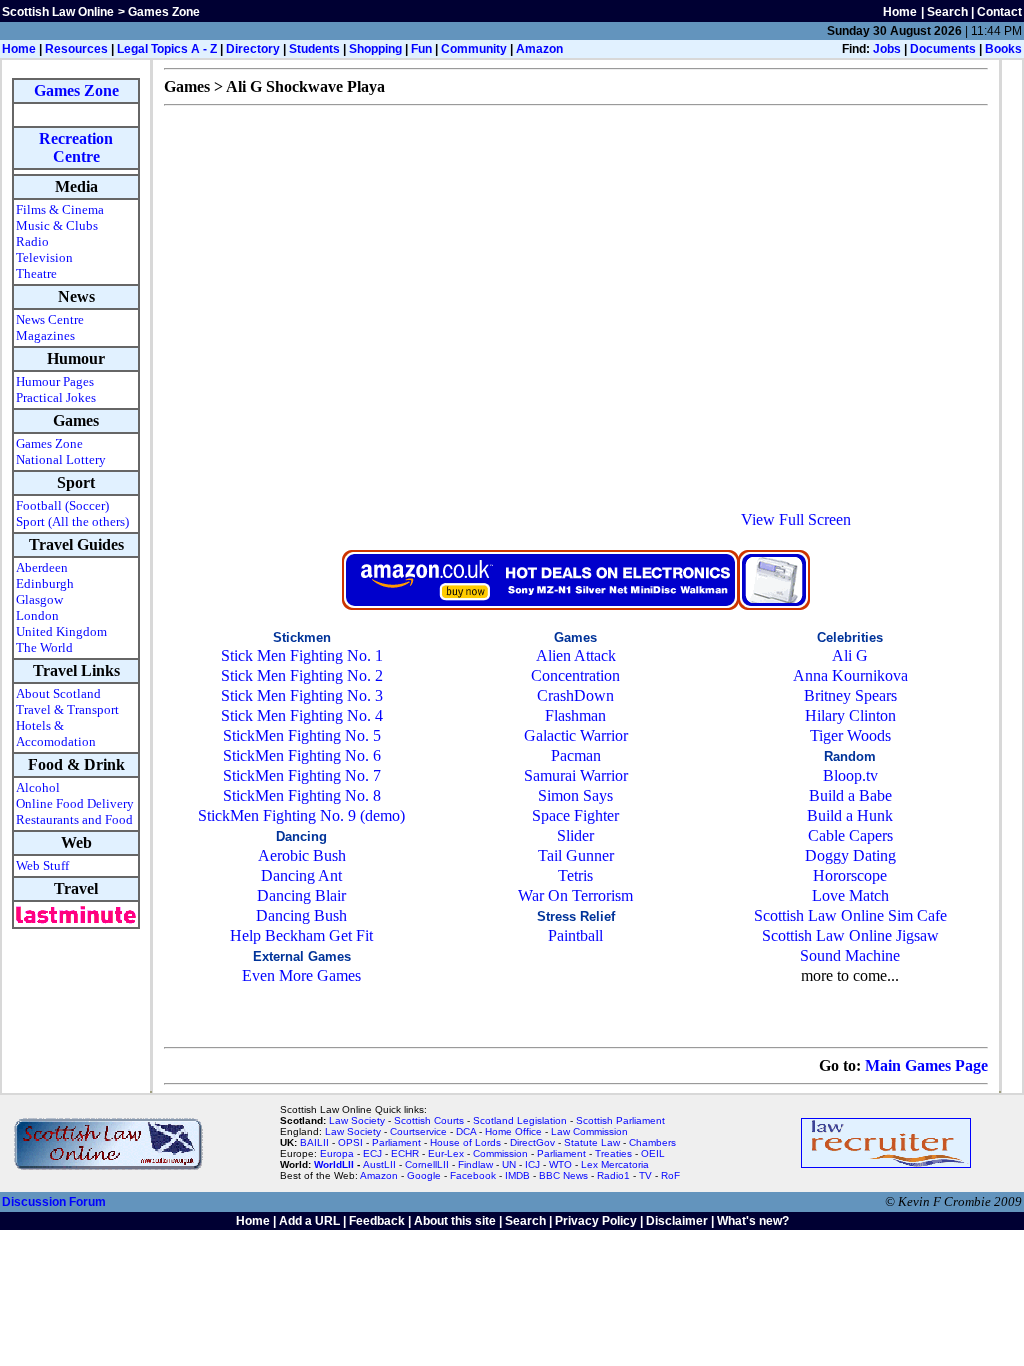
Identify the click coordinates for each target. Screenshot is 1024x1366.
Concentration (575, 675)
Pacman (576, 755)
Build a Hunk (850, 815)
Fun (421, 49)
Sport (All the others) (72, 521)
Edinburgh (45, 583)
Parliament (396, 1142)
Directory (253, 49)
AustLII (379, 1164)
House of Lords (465, 1142)
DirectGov (532, 1142)
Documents (943, 49)
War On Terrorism (575, 895)
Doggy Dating (850, 855)
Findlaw (475, 1164)
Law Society (357, 1120)
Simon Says (575, 795)
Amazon (539, 49)
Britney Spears (850, 695)
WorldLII (334, 1164)
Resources (76, 49)
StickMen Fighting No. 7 (302, 775)
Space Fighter (575, 815)
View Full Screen (796, 519)
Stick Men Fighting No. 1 (302, 655)
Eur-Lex (446, 1153)
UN (509, 1164)
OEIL (653, 1153)
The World (44, 647)
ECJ (372, 1153)
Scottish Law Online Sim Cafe (850, 915)
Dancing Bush (301, 915)
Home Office (513, 1131)
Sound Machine (850, 955)
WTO (560, 1164)
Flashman (575, 715)
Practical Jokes (56, 397)
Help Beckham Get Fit (301, 935)
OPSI (350, 1142)
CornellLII (427, 1164)
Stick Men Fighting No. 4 (302, 715)
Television (44, 257)
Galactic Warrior (576, 735)
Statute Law (592, 1142)
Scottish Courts (429, 1120)
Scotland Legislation (520, 1120)
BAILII (314, 1142)
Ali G (850, 655)
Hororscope (850, 875)
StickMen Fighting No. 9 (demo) (301, 815)
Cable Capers (850, 835)
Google (424, 1175)
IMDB (517, 1175)
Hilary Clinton (850, 715)
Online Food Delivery (75, 803)
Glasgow (39, 599)
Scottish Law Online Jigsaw (850, 935)
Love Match (850, 895)
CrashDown (575, 695)
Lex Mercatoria (615, 1164)
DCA (466, 1131)
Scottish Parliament (620, 1120)
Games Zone (76, 90)
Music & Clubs (57, 225)
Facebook (473, 1175)
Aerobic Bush (302, 855)
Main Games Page (926, 1065)
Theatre (36, 273)
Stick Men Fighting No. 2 (302, 675)
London (37, 615)
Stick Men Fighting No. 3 (302, 695)
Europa (337, 1153)
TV (647, 1175)
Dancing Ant (301, 875)
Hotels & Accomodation (56, 733)
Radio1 (613, 1175)
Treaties (613, 1153)
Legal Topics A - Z (167, 49)
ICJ (532, 1164)
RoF (670, 1175)
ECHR (405, 1153)
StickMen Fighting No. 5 (302, 735)
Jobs (887, 49)
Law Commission (589, 1131)
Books (1003, 49)
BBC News (563, 1175)
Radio (32, 241)
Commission (500, 1153)
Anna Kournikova (850, 675)
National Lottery (61, 459)
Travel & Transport (67, 709)
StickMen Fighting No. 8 (302, 795)
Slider (575, 835)
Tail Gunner (576, 855)
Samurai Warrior (576, 775)
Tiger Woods (850, 735)
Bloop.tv (850, 775)
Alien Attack (576, 655)
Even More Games (301, 975)
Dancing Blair (301, 895)
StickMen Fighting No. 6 (302, 755)
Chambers (652, 1142)
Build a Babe (850, 795)
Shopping (375, 49)
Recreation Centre (76, 147)
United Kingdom (61, 631)
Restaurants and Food (74, 819)
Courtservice (418, 1131)
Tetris (575, 875)
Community (474, 49)
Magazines (45, 335)
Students (314, 49)
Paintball (575, 935)
